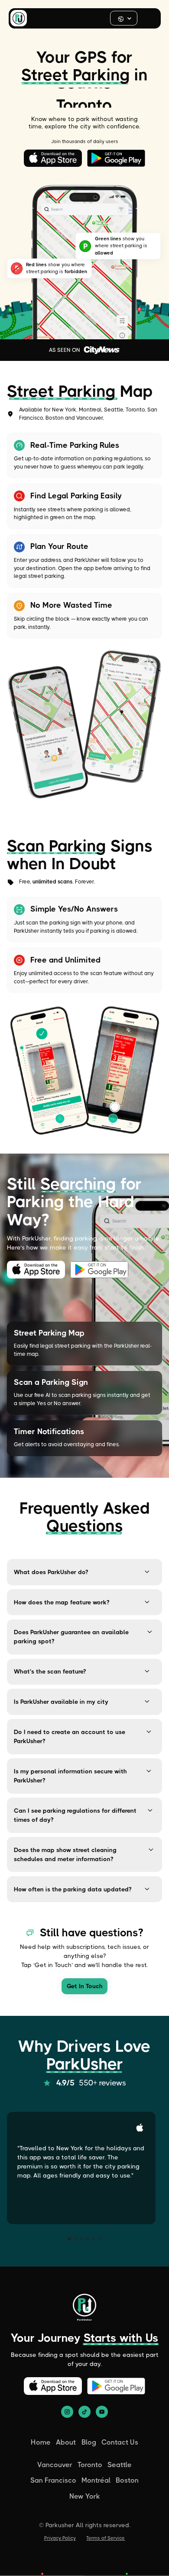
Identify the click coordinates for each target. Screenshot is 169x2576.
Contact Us (120, 2442)
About (66, 2442)
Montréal (96, 2480)
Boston (127, 2480)
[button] (124, 18)
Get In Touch (85, 1986)
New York (85, 2496)
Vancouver (55, 2465)
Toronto (90, 2465)
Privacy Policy (60, 2538)
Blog (89, 2442)
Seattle (120, 2465)
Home (41, 2442)
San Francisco (53, 2480)
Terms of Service (106, 2538)
